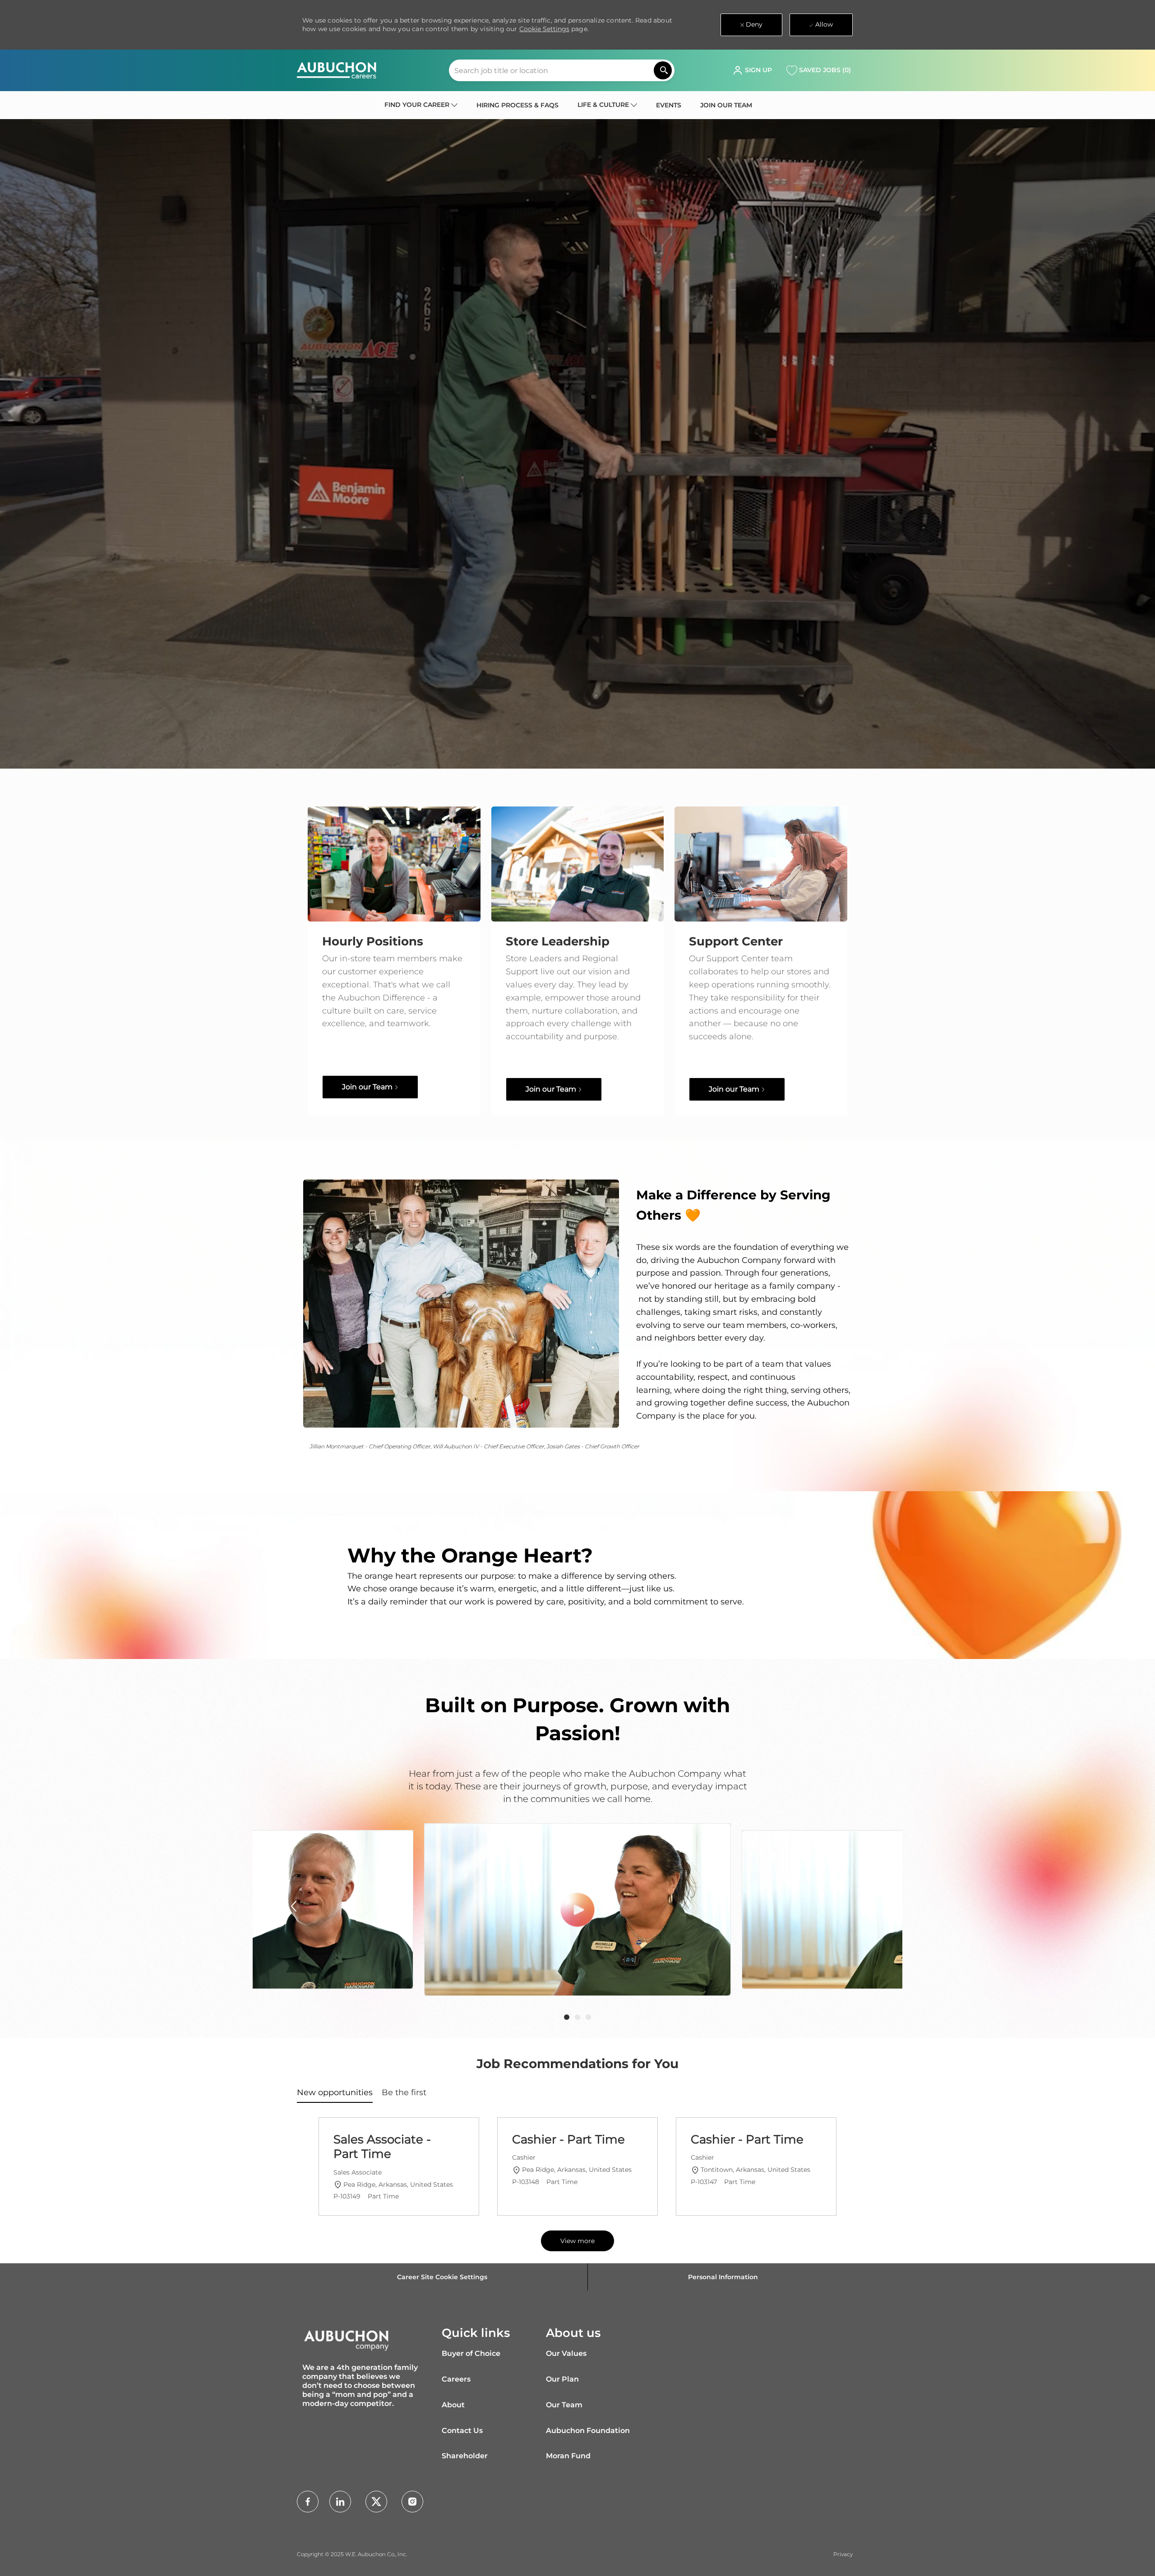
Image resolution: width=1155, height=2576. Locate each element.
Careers (456, 2379)
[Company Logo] (337, 70)
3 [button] (588, 2017)
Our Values (566, 2353)
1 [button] (567, 2017)
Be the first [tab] (404, 2092)
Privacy (843, 2554)
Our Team (564, 2405)
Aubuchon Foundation (588, 2431)
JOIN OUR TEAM (726, 105)
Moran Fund (568, 2456)
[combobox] (562, 70)
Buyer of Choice (471, 2353)
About (453, 2405)
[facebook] (308, 2502)
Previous (294, 1906)
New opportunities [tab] (335, 2092)
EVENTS (669, 105)
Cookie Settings (544, 29)
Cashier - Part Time (568, 2139)
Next (861, 1906)
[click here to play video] (578, 1910)
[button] (752, 70)
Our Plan (562, 2379)
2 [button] (577, 2017)
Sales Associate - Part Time (382, 2147)
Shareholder (465, 2456)
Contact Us (462, 2431)
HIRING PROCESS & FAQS (517, 105)
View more (577, 2241)
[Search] (663, 70)
